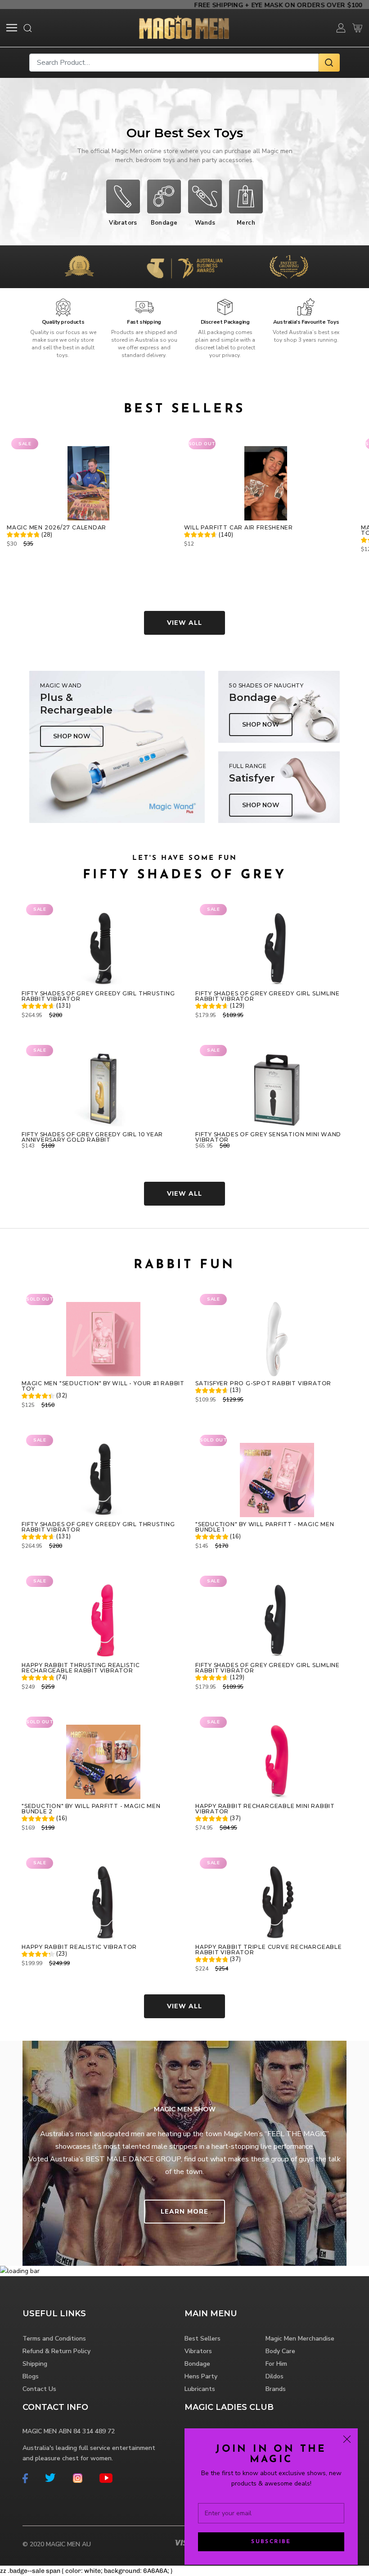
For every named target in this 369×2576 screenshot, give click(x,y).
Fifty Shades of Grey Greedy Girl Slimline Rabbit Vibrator (268, 996)
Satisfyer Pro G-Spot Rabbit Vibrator (263, 1383)
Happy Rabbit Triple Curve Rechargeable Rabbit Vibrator (269, 1950)
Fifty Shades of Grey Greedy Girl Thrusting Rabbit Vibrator (98, 996)
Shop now (72, 736)
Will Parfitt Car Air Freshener (238, 528)
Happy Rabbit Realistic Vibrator (79, 1947)
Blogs (31, 2376)
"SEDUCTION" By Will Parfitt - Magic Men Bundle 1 (265, 1527)
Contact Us (39, 2389)
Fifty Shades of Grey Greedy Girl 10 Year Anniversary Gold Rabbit (92, 1137)
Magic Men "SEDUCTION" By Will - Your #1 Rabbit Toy (103, 1386)
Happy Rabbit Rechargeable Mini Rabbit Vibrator (265, 1809)
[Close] (347, 2439)
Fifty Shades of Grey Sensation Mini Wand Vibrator (268, 1137)
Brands (276, 2389)
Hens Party (201, 2376)
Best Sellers (202, 2339)
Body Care (280, 2351)
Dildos (274, 2376)
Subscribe (271, 2542)
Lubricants (200, 2389)
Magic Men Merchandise (300, 2339)
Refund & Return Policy (56, 2351)
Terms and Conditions (54, 2339)
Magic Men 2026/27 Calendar (56, 528)
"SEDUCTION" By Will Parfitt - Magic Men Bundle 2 (91, 1809)
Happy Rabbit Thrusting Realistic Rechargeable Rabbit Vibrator (81, 1668)
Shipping (35, 2364)
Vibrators (198, 2351)
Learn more (184, 2212)
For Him (276, 2364)
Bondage (197, 2364)
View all (184, 623)
